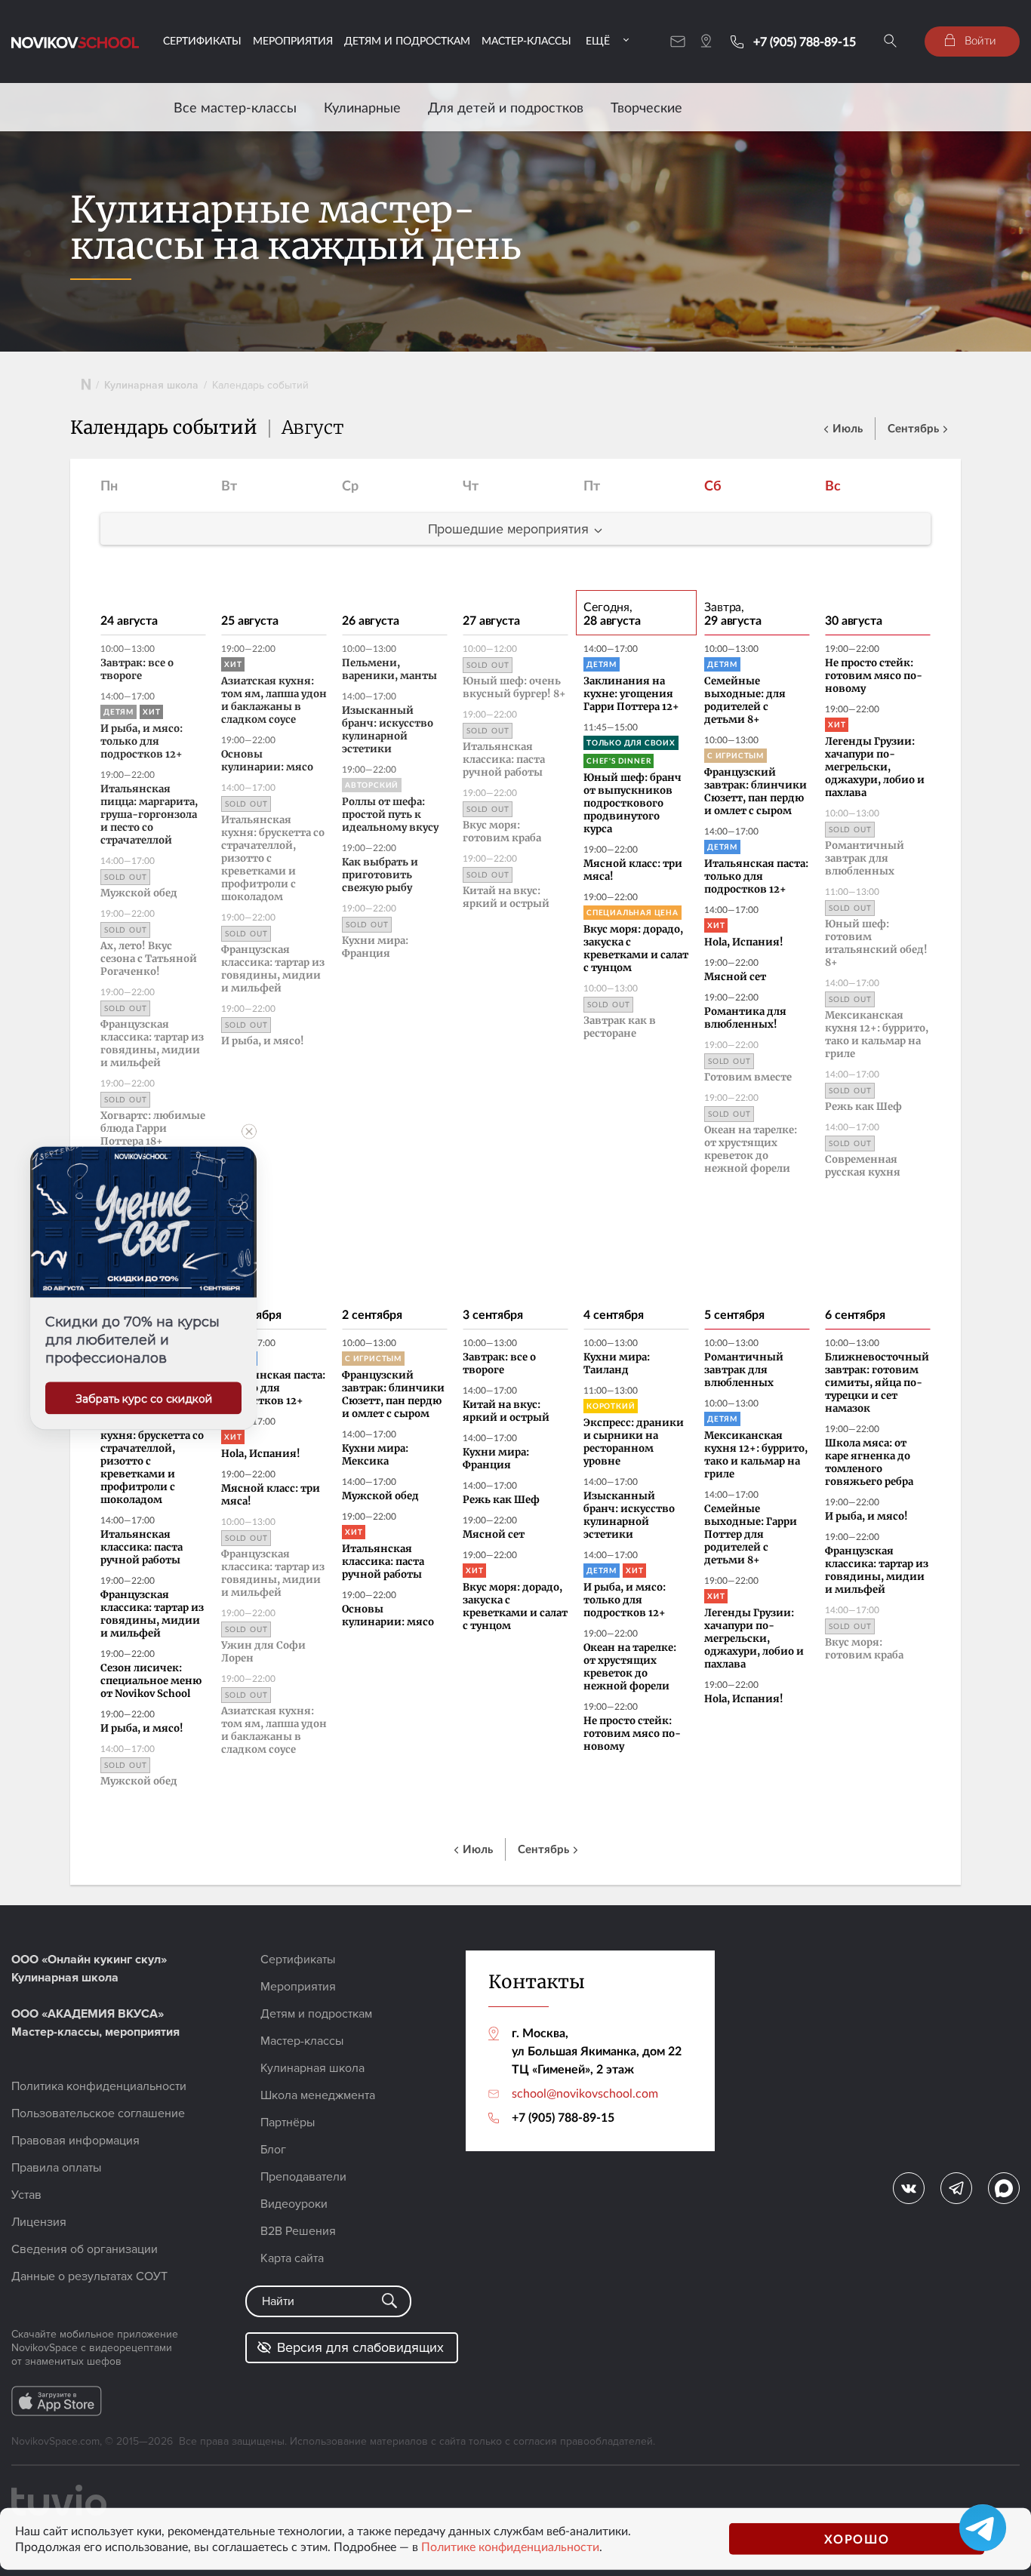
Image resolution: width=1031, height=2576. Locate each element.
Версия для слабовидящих (360, 2347)
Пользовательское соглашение (98, 2113)
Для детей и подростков (506, 107)
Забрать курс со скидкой (144, 1399)
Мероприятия (293, 40)
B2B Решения (298, 2231)
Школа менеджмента (318, 2095)
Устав (26, 2195)
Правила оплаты (56, 2168)
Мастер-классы (526, 40)
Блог (273, 2150)
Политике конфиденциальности (510, 2547)
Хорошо (857, 2539)
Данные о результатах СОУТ (89, 2276)
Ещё (598, 40)
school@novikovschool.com (585, 2093)
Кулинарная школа (151, 385)
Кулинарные (362, 107)
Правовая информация (75, 2141)
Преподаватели (303, 2177)
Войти (979, 40)
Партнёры (288, 2123)
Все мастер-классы (235, 107)
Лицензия (39, 2222)
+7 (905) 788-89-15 (805, 41)
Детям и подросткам (407, 40)
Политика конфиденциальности (99, 2086)
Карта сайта (292, 2258)
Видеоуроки (294, 2204)
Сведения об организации (85, 2249)
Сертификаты (202, 40)
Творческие (646, 107)
